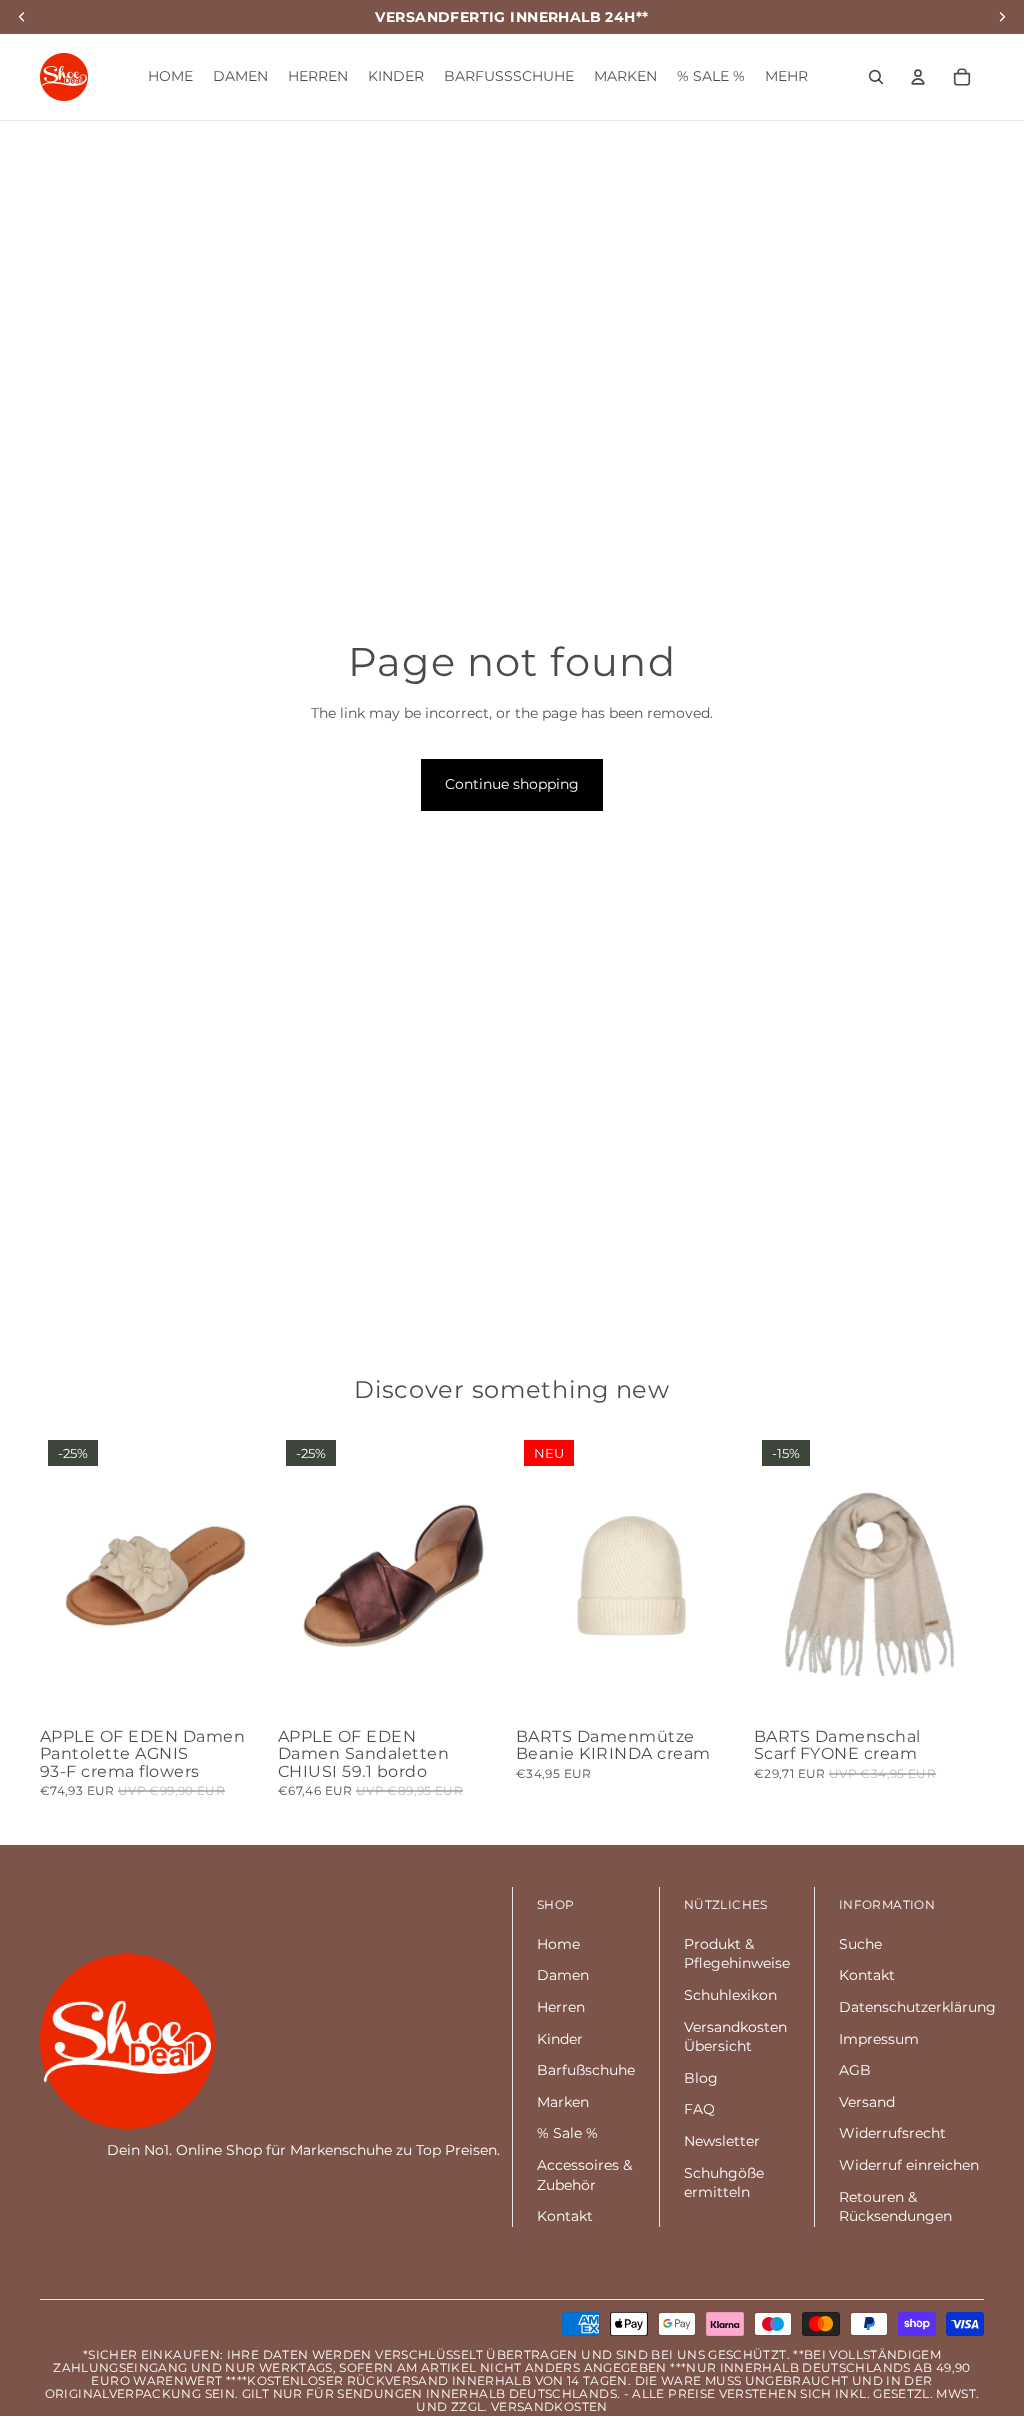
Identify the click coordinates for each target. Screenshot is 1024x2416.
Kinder (560, 2039)
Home (558, 1944)
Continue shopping (512, 784)
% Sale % (567, 2133)
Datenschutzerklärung (917, 2007)
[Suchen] (876, 77)
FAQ (699, 2109)
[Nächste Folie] (254, 1576)
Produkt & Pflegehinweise (737, 1954)
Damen (563, 1975)
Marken (563, 2102)
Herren (561, 2007)
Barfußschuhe (586, 2070)
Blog (701, 2078)
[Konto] (918, 77)
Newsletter (722, 2141)
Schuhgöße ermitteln (724, 2183)
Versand (867, 2102)
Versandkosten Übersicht (735, 2037)
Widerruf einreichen (909, 2165)
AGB (855, 2070)
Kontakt (565, 2216)
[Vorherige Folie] (55, 1576)
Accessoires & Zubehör (584, 2175)
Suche (860, 1944)
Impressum (879, 2039)
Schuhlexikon (730, 1995)
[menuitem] (786, 77)
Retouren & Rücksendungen (895, 2207)
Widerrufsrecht (892, 2133)
